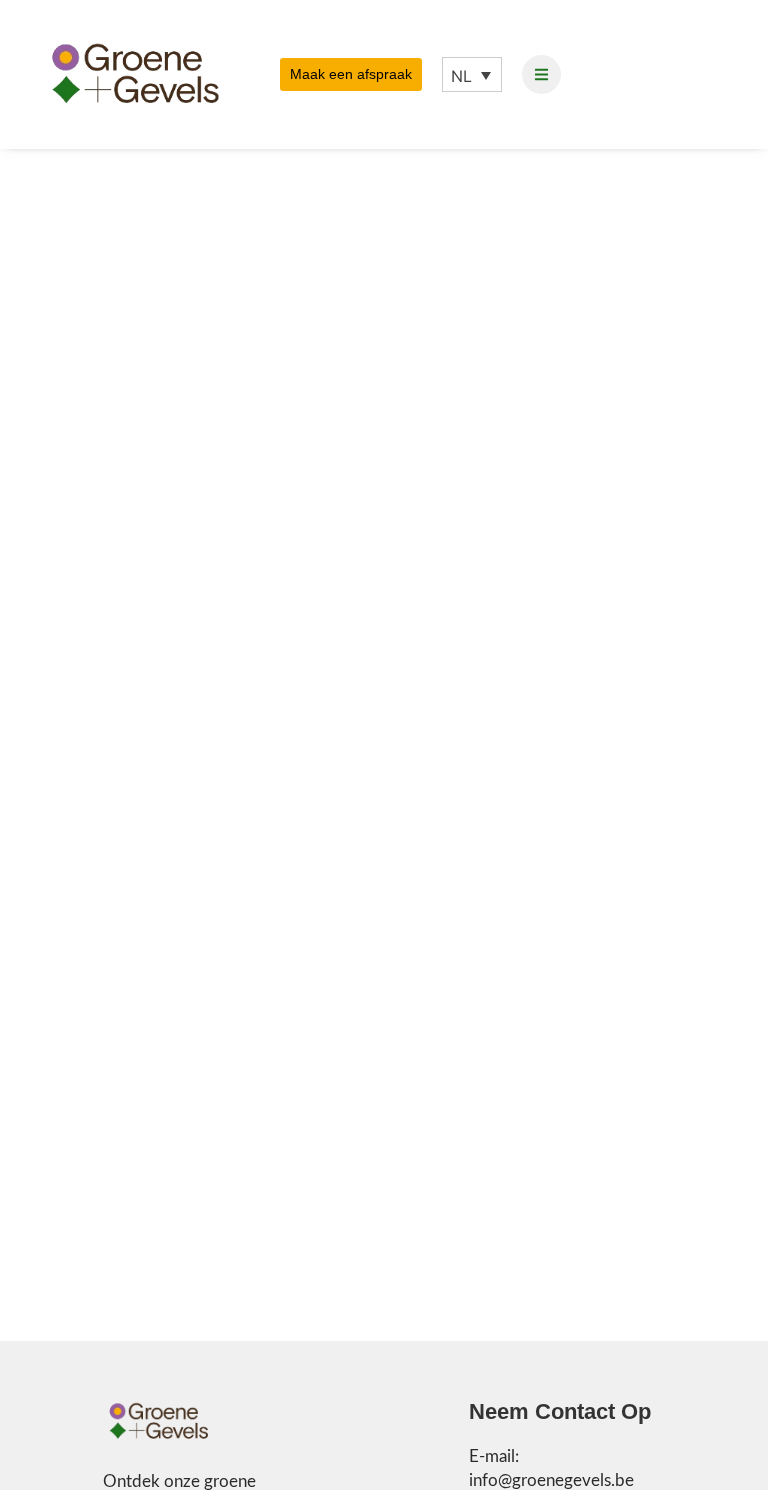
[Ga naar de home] (158, 1421)
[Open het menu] (541, 74)
